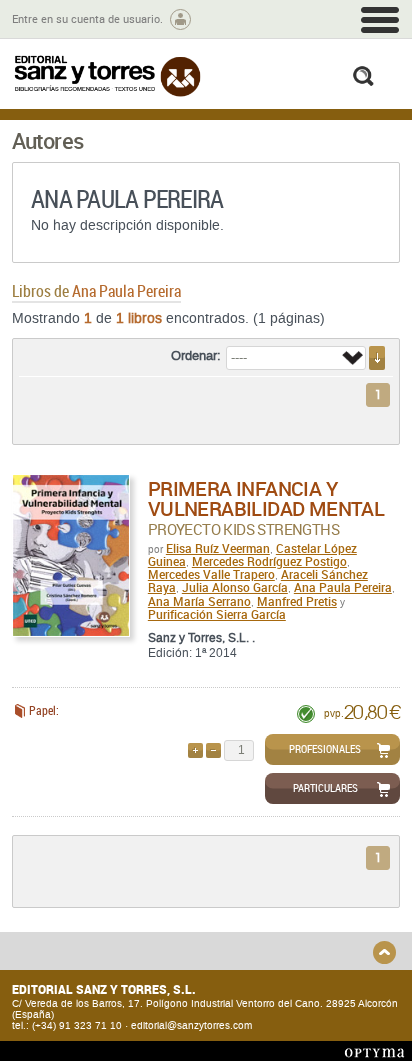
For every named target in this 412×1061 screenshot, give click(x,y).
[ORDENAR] (377, 358)
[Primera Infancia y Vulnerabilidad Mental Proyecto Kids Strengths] (71, 555)
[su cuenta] (180, 19)
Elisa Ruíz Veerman (218, 548)
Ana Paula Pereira (343, 587)
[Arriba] (384, 952)
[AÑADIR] (195, 750)
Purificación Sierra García (217, 614)
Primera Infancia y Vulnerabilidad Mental (266, 498)
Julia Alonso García (235, 587)
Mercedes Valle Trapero (211, 574)
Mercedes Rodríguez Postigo (269, 561)
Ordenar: (196, 356)
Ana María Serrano (199, 601)
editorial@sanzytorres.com (191, 1025)
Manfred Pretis (297, 601)
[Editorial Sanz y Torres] (107, 76)
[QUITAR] (213, 750)
